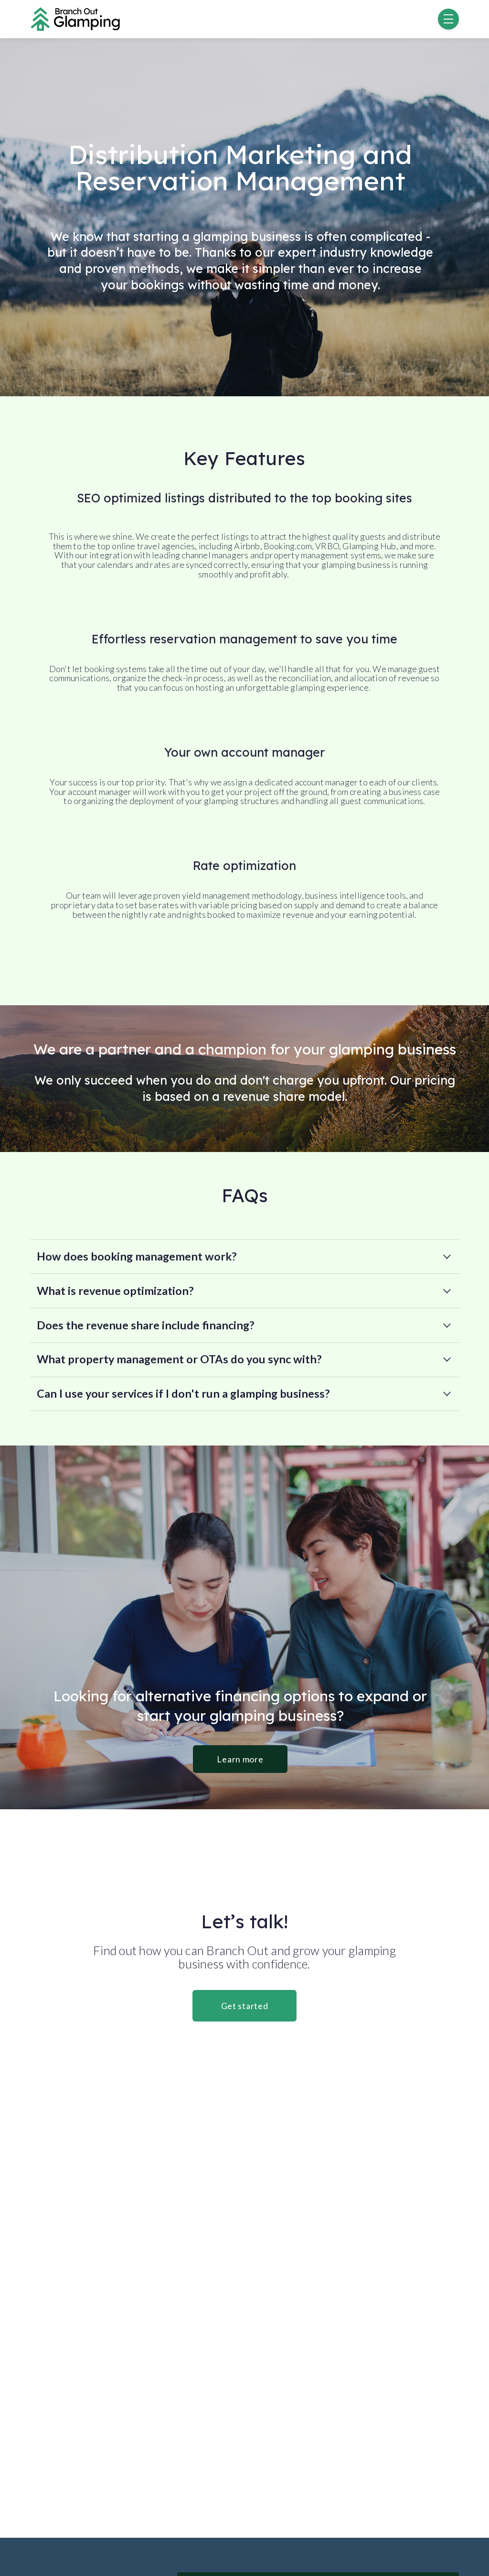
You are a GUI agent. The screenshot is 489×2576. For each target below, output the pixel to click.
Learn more (240, 1759)
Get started (245, 2006)
